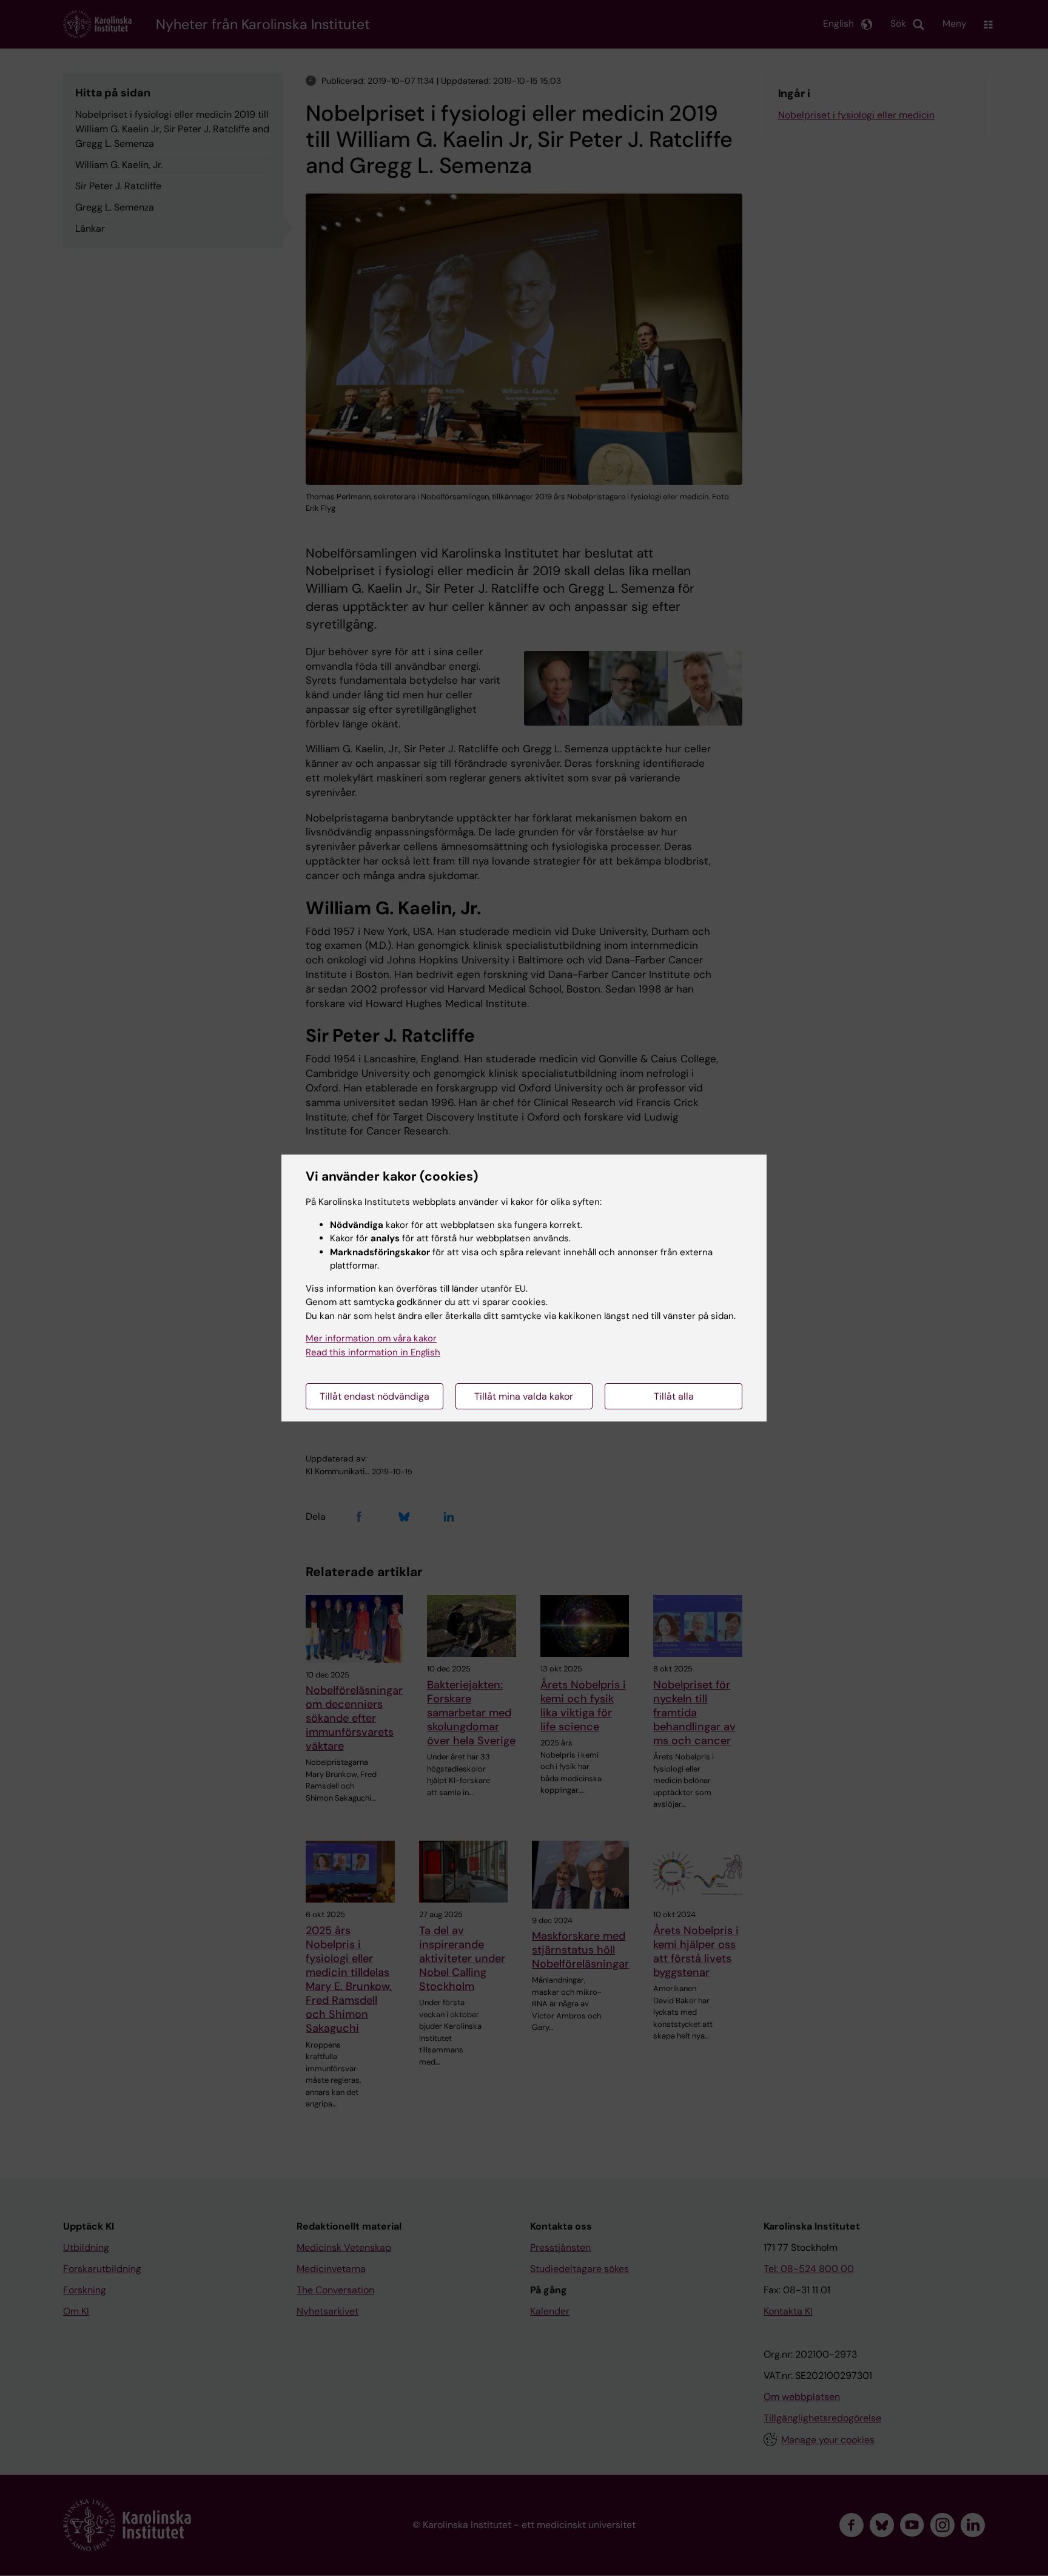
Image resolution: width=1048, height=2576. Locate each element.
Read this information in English (373, 1352)
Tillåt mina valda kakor (524, 1396)
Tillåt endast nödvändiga (375, 1396)
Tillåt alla (674, 1396)
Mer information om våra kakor (371, 1338)
